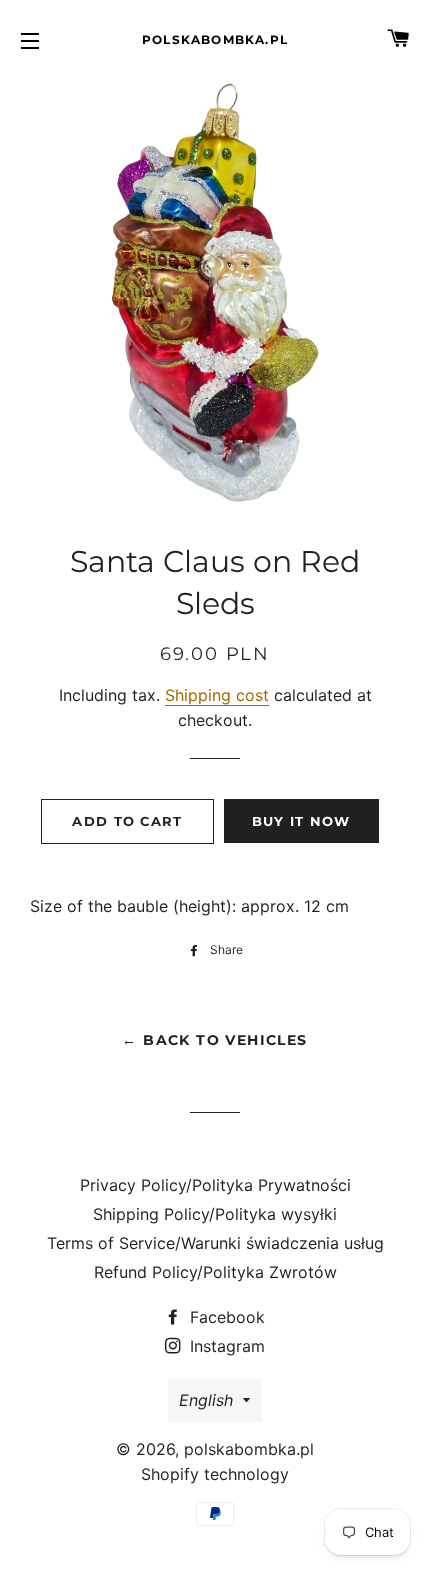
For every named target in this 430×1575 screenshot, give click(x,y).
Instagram (225, 1346)
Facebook (225, 1317)
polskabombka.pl (215, 39)
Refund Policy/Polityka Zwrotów (215, 1272)
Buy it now (301, 821)
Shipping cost (217, 695)
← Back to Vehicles (214, 1040)
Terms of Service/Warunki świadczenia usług (215, 1243)
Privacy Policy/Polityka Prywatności (215, 1185)
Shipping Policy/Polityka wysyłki (215, 1214)
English (206, 1400)
